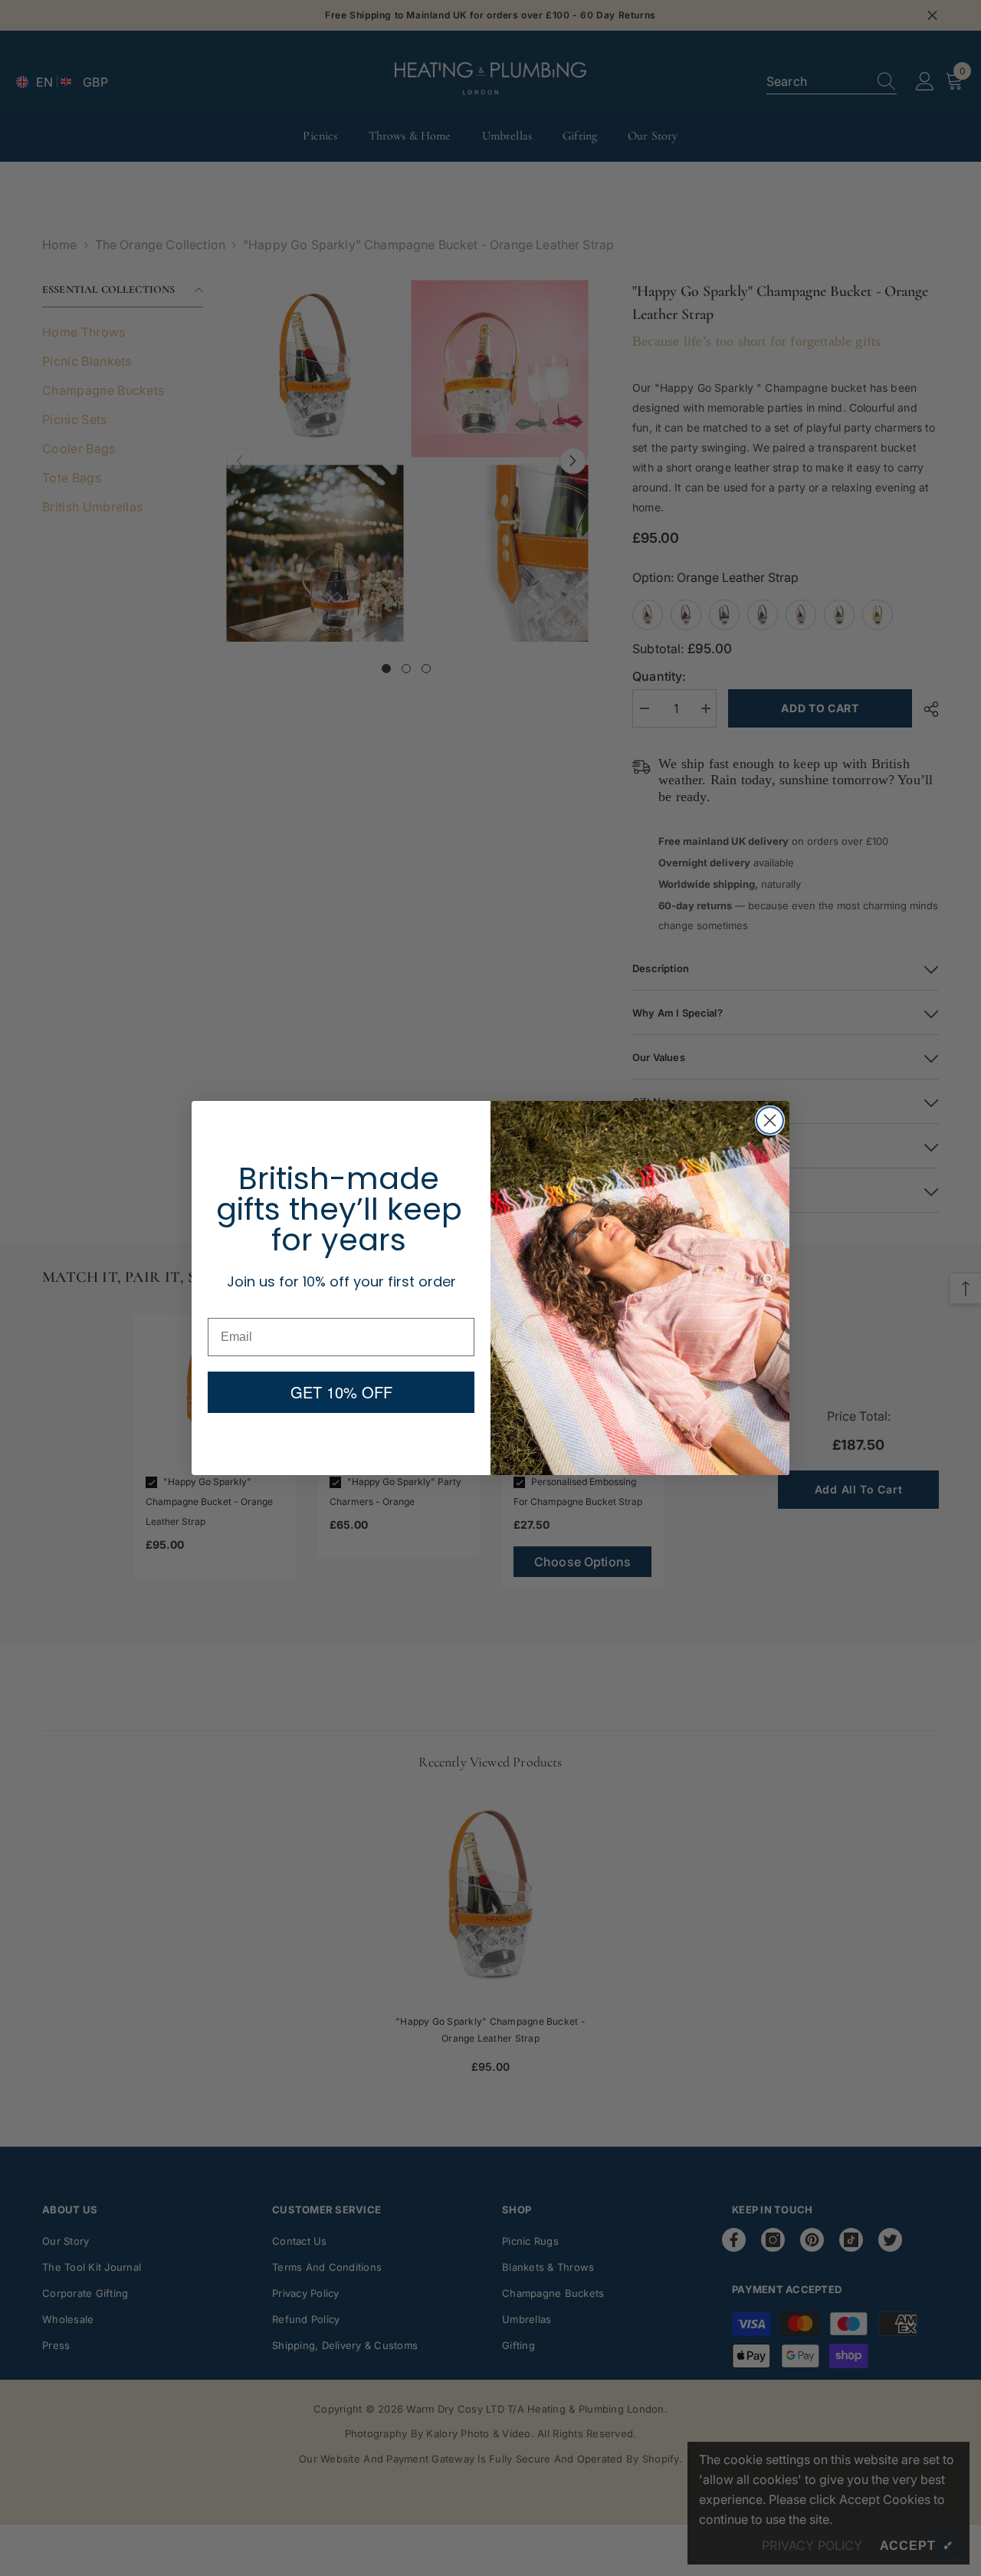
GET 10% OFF (341, 1392)
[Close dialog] (770, 1120)
